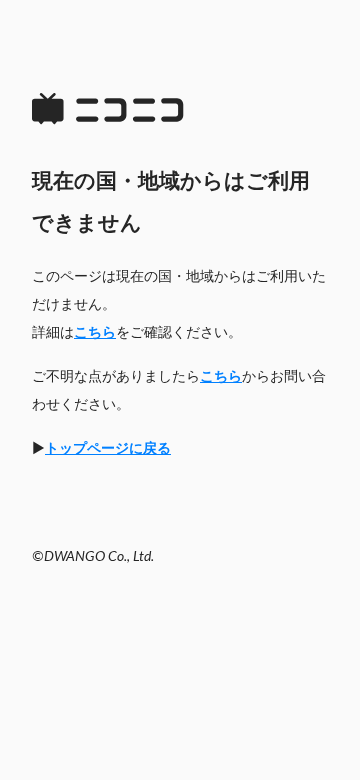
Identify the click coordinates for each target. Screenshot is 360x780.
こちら (95, 333)
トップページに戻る (108, 449)
